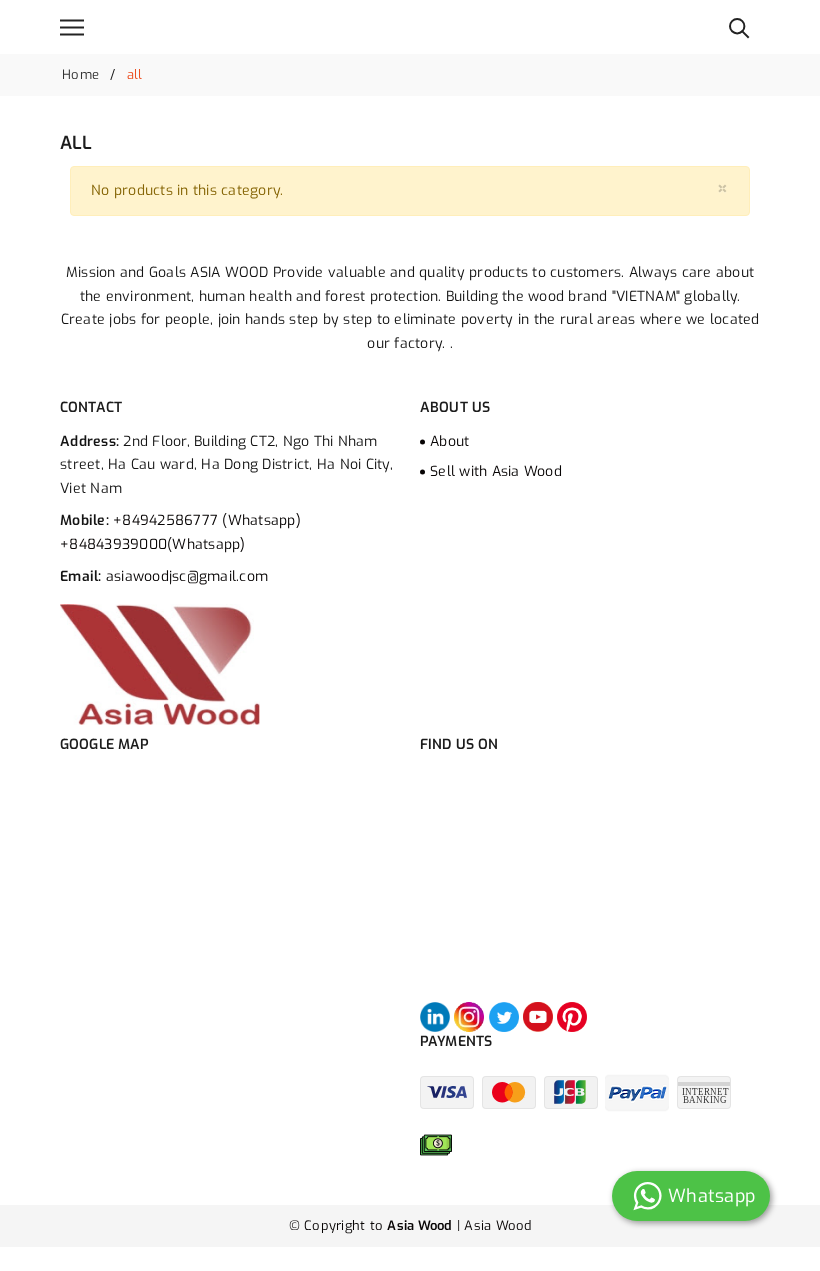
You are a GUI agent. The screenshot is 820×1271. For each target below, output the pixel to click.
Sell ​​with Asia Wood (496, 471)
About (449, 441)
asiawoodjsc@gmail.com (187, 576)
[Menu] (72, 27)
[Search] (739, 26)
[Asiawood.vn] (160, 664)
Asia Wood (497, 1225)
